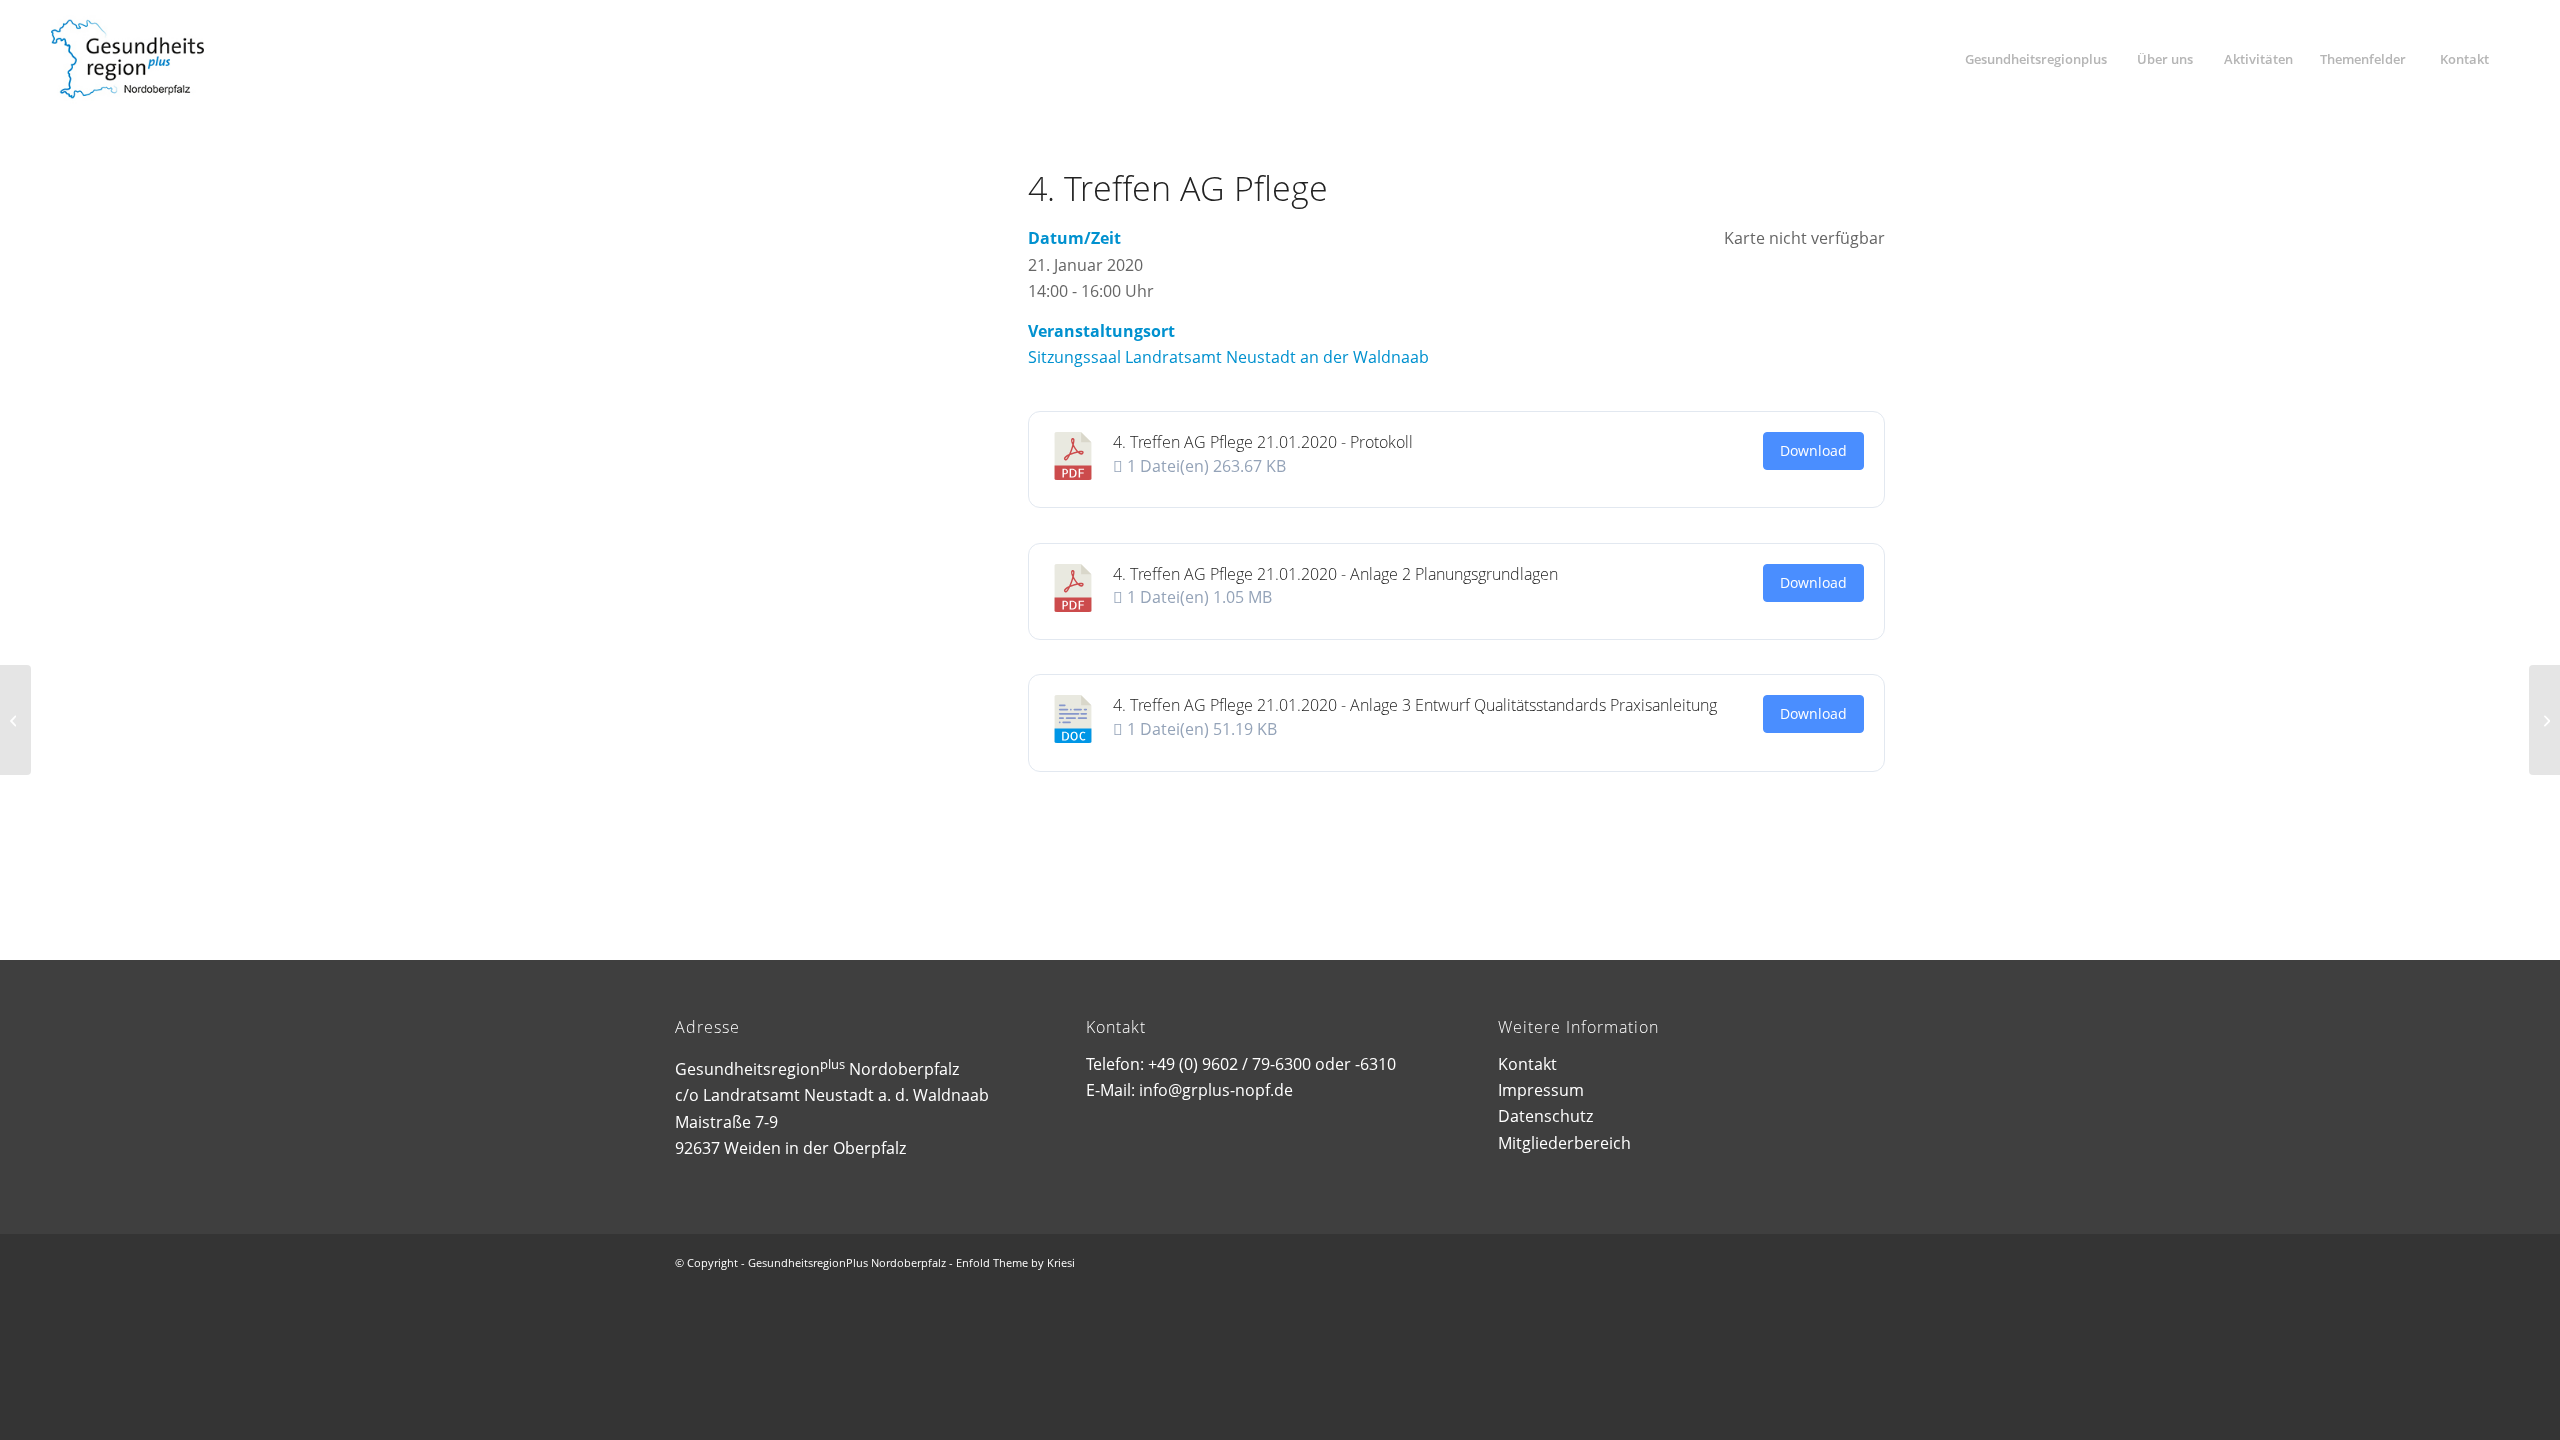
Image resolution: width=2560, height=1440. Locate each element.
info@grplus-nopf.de (1216, 1090)
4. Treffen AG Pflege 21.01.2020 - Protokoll (1263, 442)
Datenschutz (1545, 1116)
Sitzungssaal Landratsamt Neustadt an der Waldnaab (1228, 357)
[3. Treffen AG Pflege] (15, 720)
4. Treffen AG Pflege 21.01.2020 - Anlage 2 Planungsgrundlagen (1335, 574)
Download (1813, 450)
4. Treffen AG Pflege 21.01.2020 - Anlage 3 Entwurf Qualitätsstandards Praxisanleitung (1415, 705)
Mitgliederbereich (1564, 1143)
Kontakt (1527, 1064)
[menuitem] (2035, 59)
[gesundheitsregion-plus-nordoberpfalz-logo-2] (127, 59)
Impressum (1541, 1090)
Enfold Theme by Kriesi (1015, 1262)
